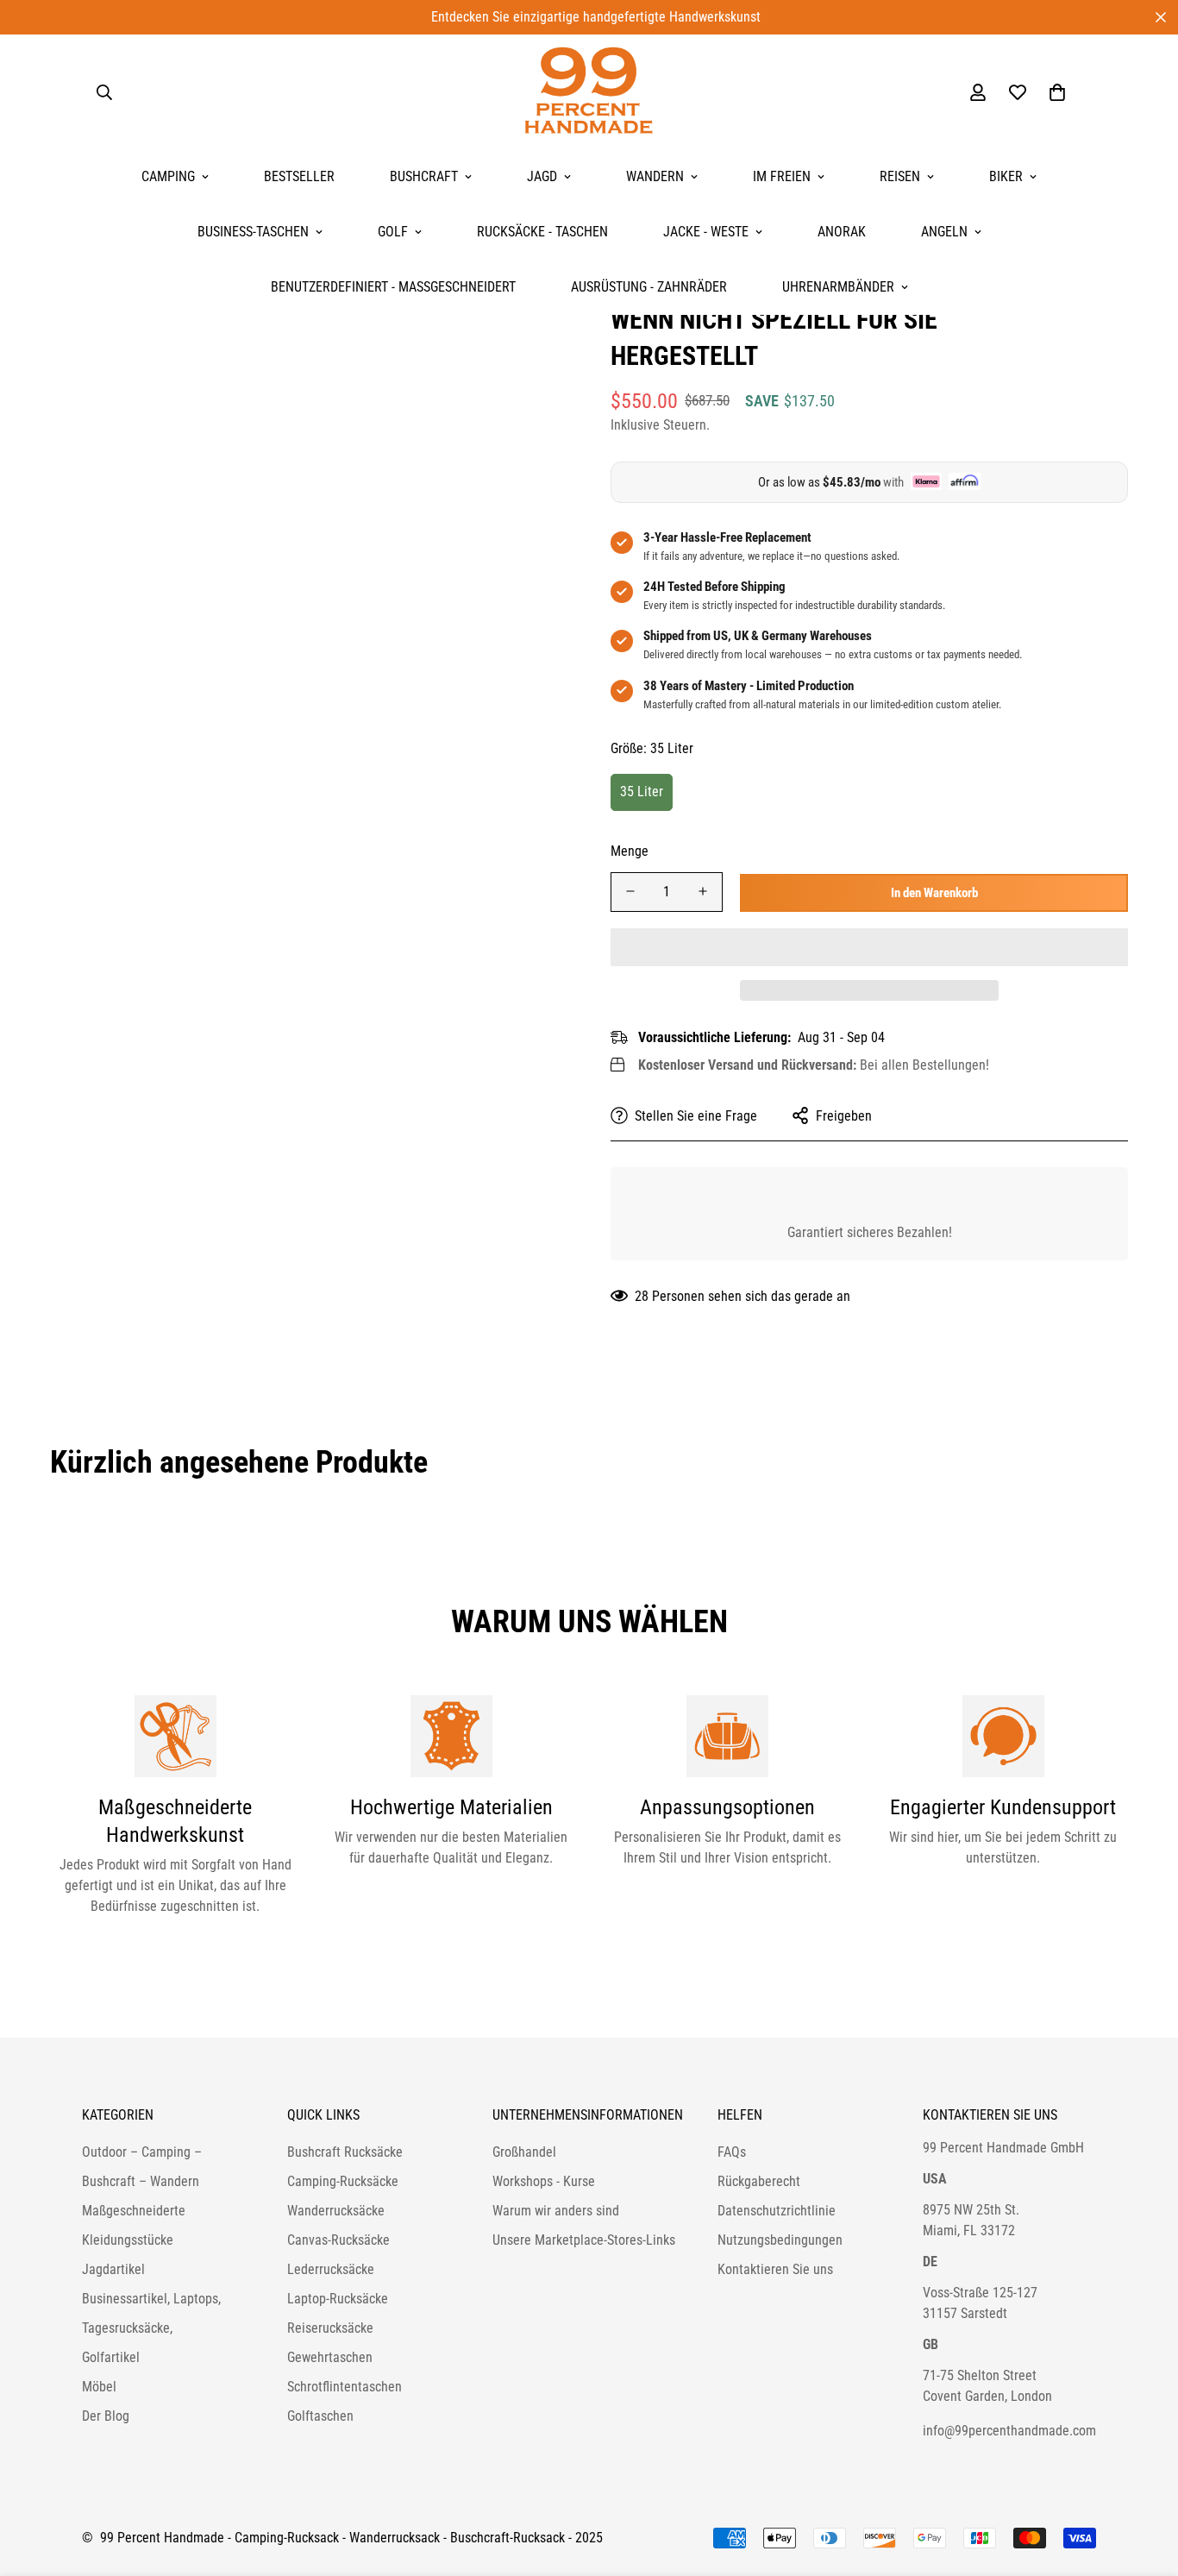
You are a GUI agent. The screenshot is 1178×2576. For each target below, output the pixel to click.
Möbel (99, 2387)
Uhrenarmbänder (838, 287)
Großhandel (524, 2152)
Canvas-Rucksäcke (338, 2240)
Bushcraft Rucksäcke (345, 2152)
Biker (1006, 176)
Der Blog (106, 2416)
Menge (630, 850)
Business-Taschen (253, 232)
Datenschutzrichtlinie (777, 2211)
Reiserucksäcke (330, 2328)
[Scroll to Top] (1144, 2482)
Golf (393, 232)
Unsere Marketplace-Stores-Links (584, 2240)
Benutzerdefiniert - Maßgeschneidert (393, 287)
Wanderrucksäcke (336, 2211)
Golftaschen (320, 2416)
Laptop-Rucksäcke (338, 2299)
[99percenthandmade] (589, 92)
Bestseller (299, 176)
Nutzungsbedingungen (780, 2240)
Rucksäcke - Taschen (542, 232)
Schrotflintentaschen (345, 2387)
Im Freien (782, 176)
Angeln (944, 232)
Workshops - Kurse (544, 2181)
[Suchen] (104, 92)
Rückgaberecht (759, 2181)
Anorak (842, 232)
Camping (168, 176)
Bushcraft (424, 176)
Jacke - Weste (706, 232)
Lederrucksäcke (331, 2269)
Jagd (542, 176)
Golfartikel (111, 2357)
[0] (1057, 92)
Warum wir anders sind (556, 2211)
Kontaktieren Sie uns (775, 2269)
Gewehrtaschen (330, 2357)
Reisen (900, 176)
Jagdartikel (113, 2269)
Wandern (655, 176)
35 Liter (642, 791)
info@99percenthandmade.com (1009, 2431)
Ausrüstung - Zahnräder (649, 287)
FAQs (732, 2152)
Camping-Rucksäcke (343, 2181)
